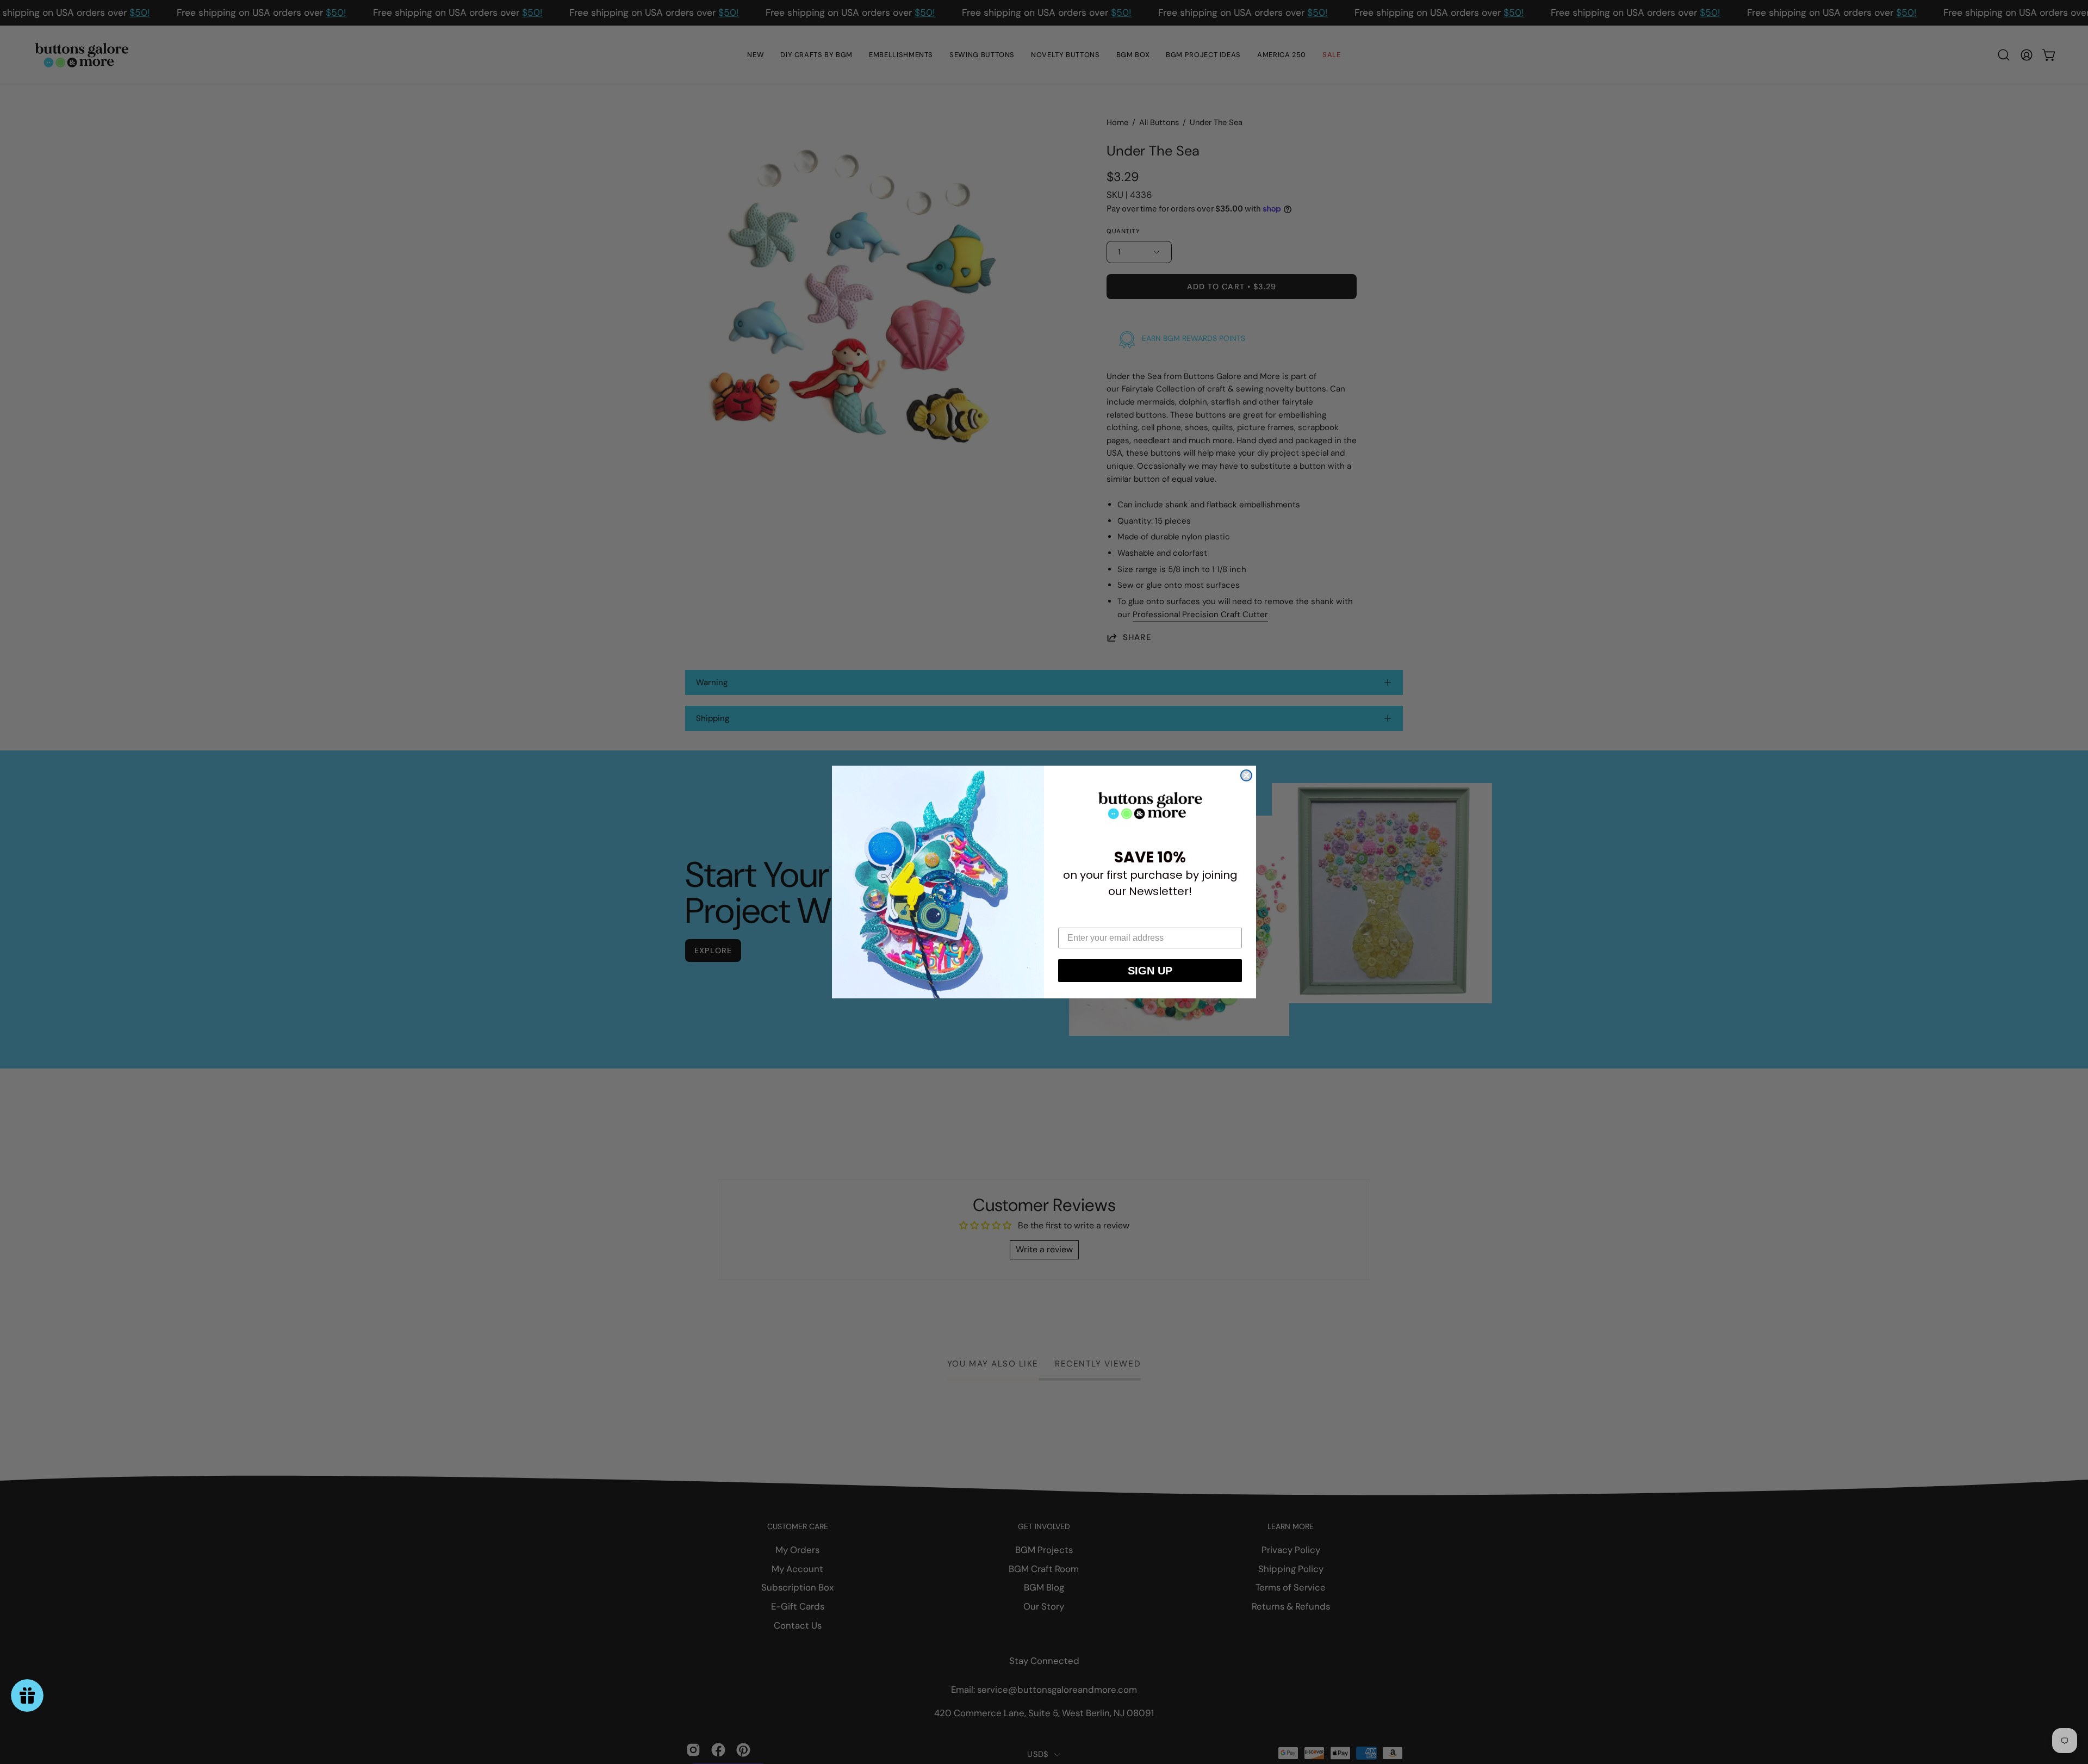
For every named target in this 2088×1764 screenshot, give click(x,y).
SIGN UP (1150, 971)
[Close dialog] (1246, 775)
